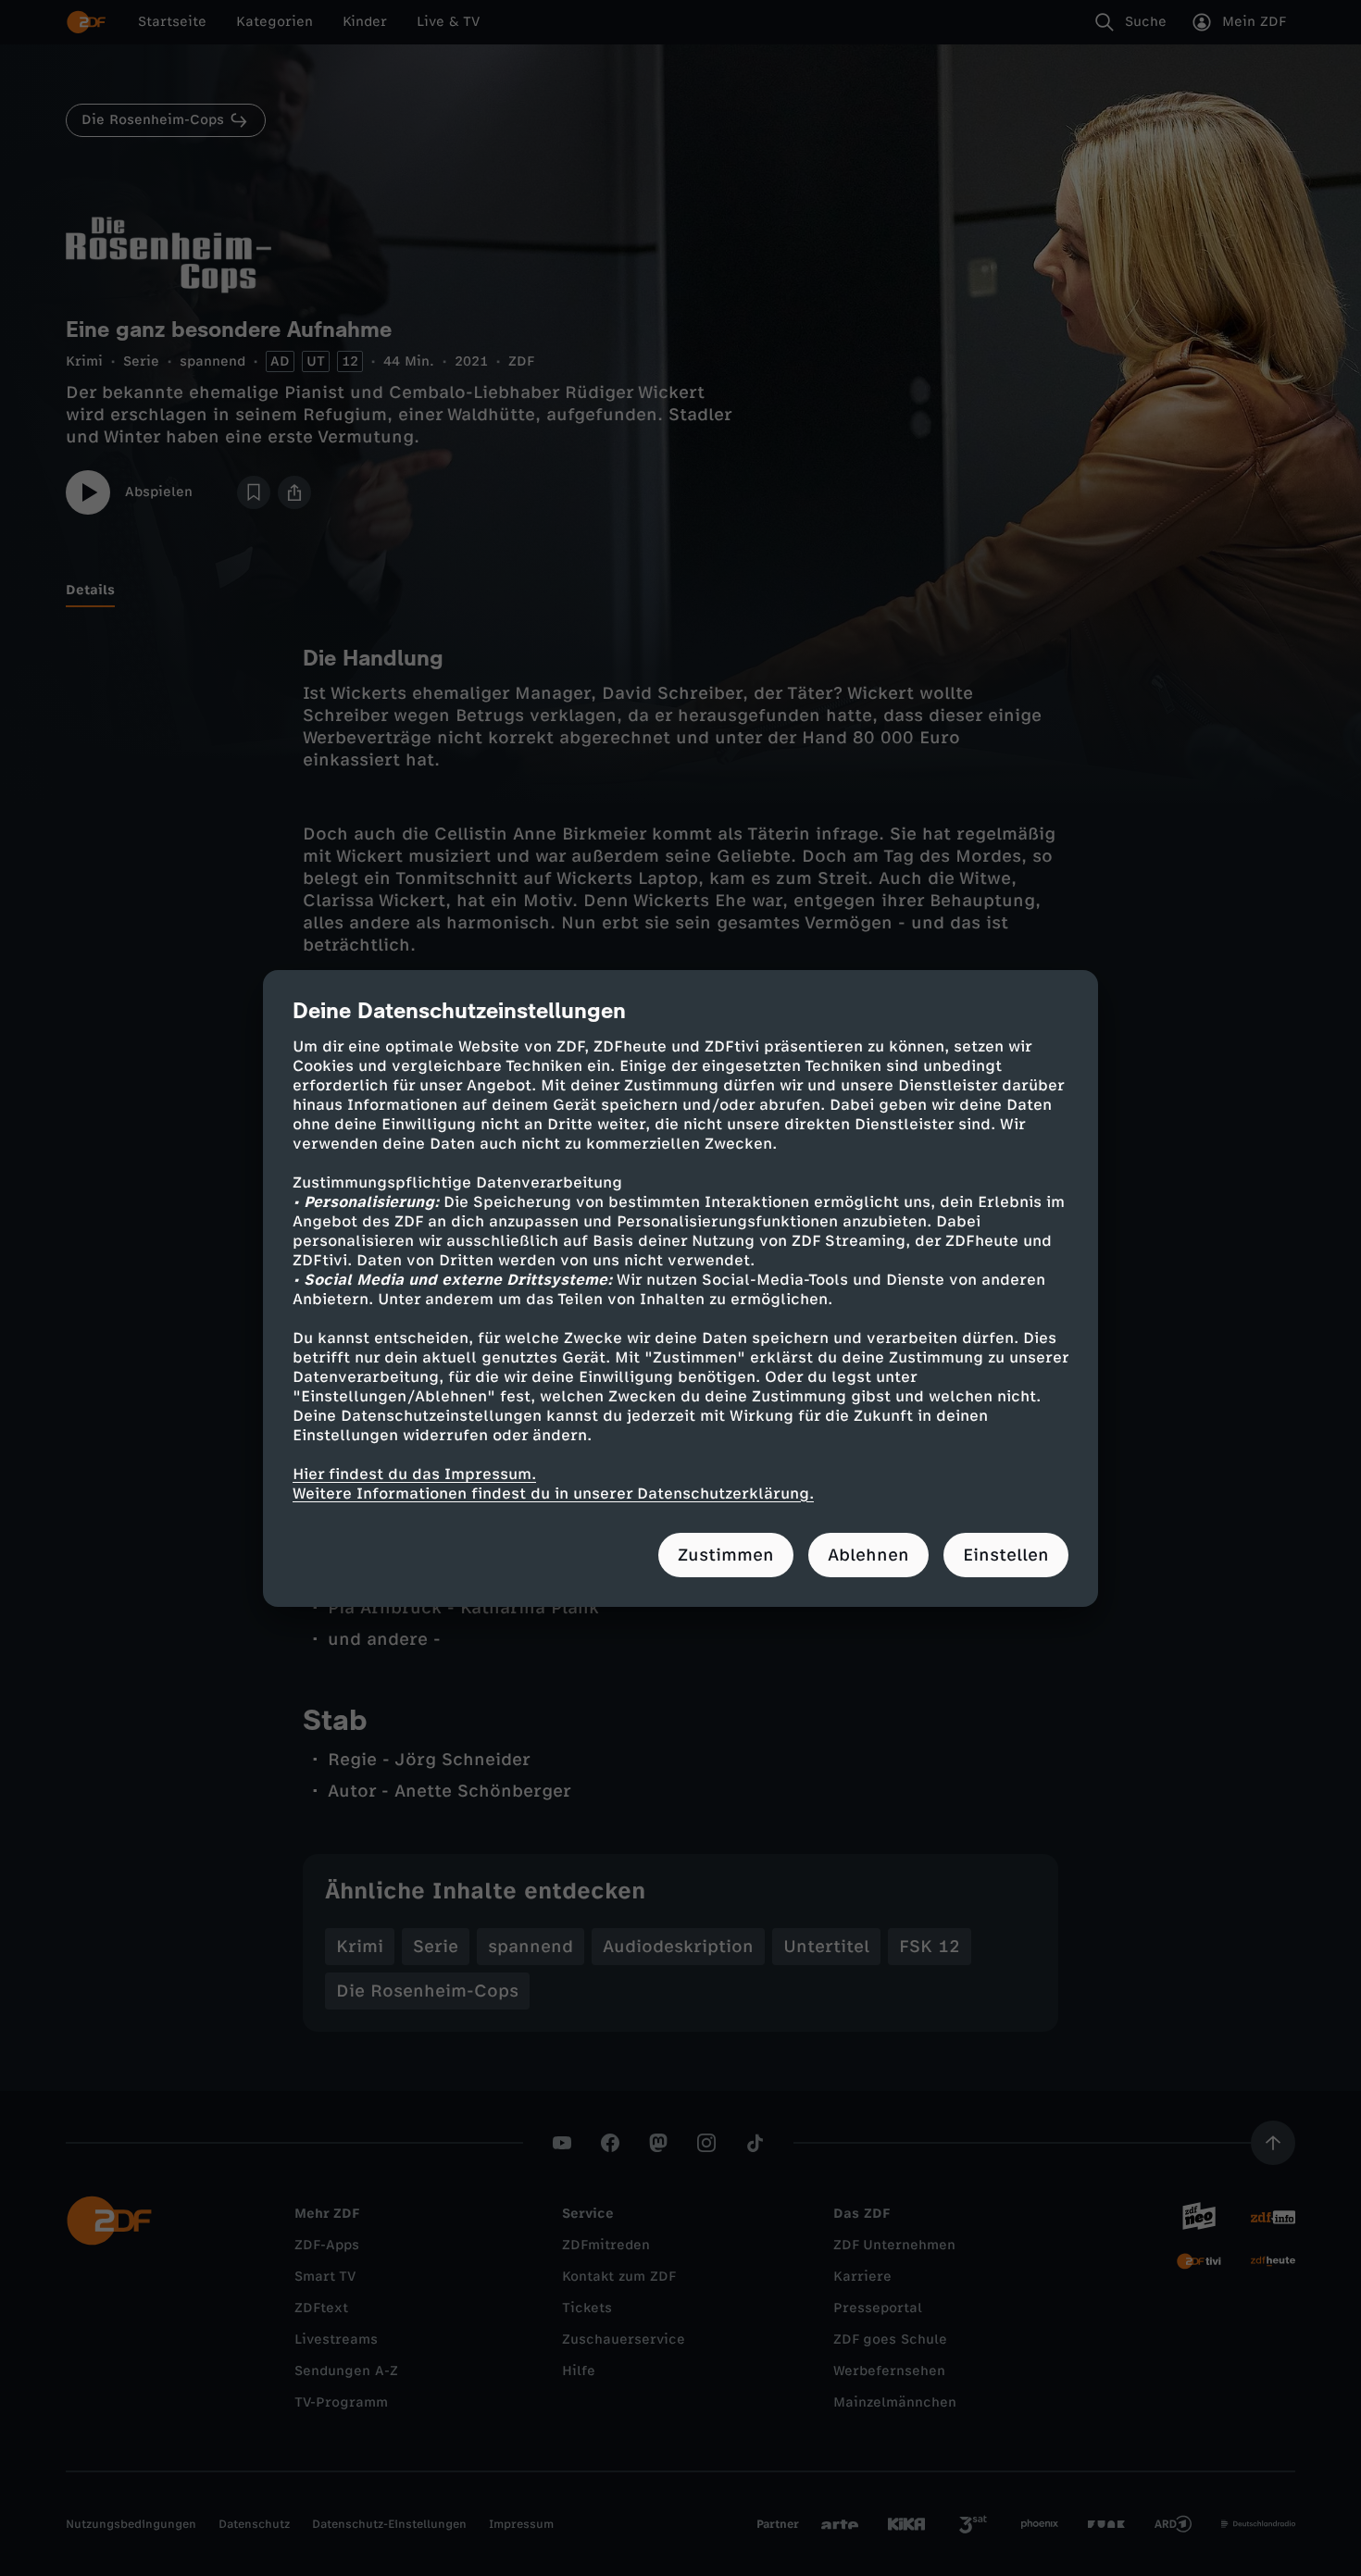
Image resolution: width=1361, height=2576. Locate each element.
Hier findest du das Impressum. (414, 1474)
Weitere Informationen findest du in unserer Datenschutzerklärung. (553, 1493)
